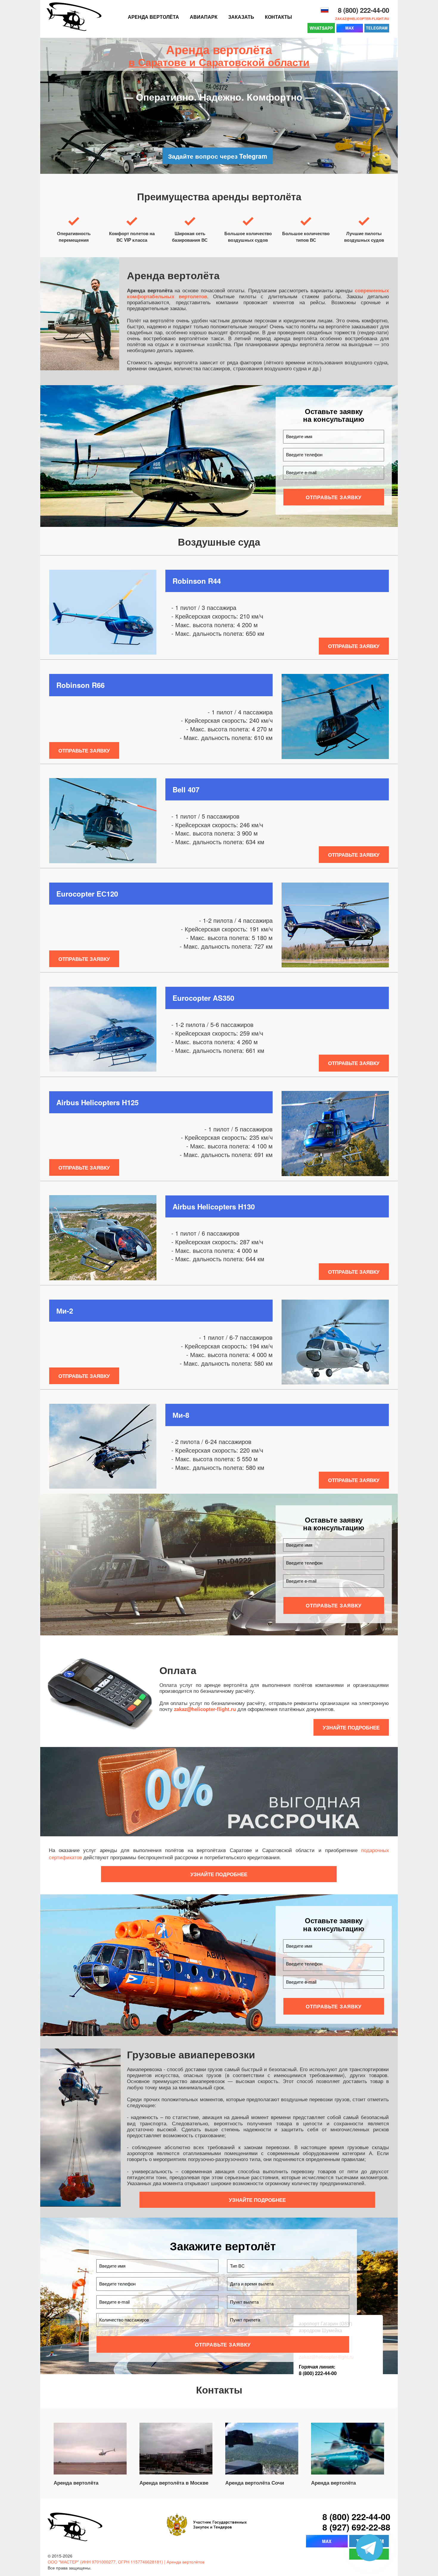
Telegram (377, 28)
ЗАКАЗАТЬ (241, 17)
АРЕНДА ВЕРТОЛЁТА (153, 17)
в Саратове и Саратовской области (219, 62)
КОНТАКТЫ (278, 17)
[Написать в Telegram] (369, 2548)
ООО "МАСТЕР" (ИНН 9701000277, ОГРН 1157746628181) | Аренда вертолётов (126, 2562)
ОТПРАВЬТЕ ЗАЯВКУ (334, 497)
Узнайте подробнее (351, 1727)
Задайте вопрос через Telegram (218, 156)
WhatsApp (321, 28)
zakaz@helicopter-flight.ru (362, 19)
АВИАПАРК (204, 17)
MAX (350, 28)
